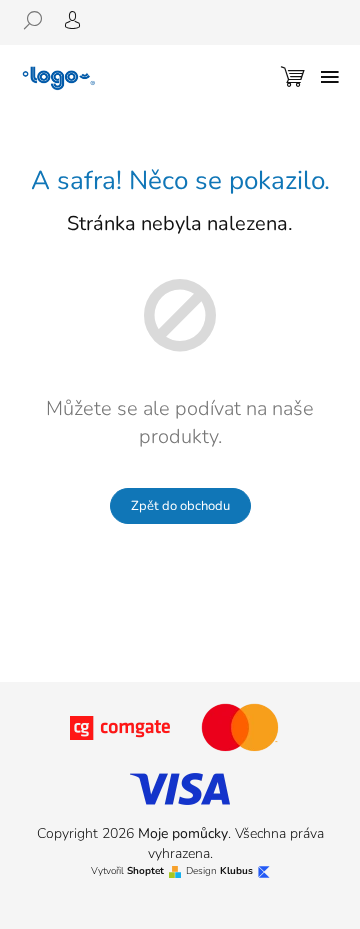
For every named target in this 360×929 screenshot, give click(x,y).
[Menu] (330, 77)
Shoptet (145, 871)
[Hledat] (40, 20)
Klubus (236, 871)
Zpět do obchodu (180, 506)
